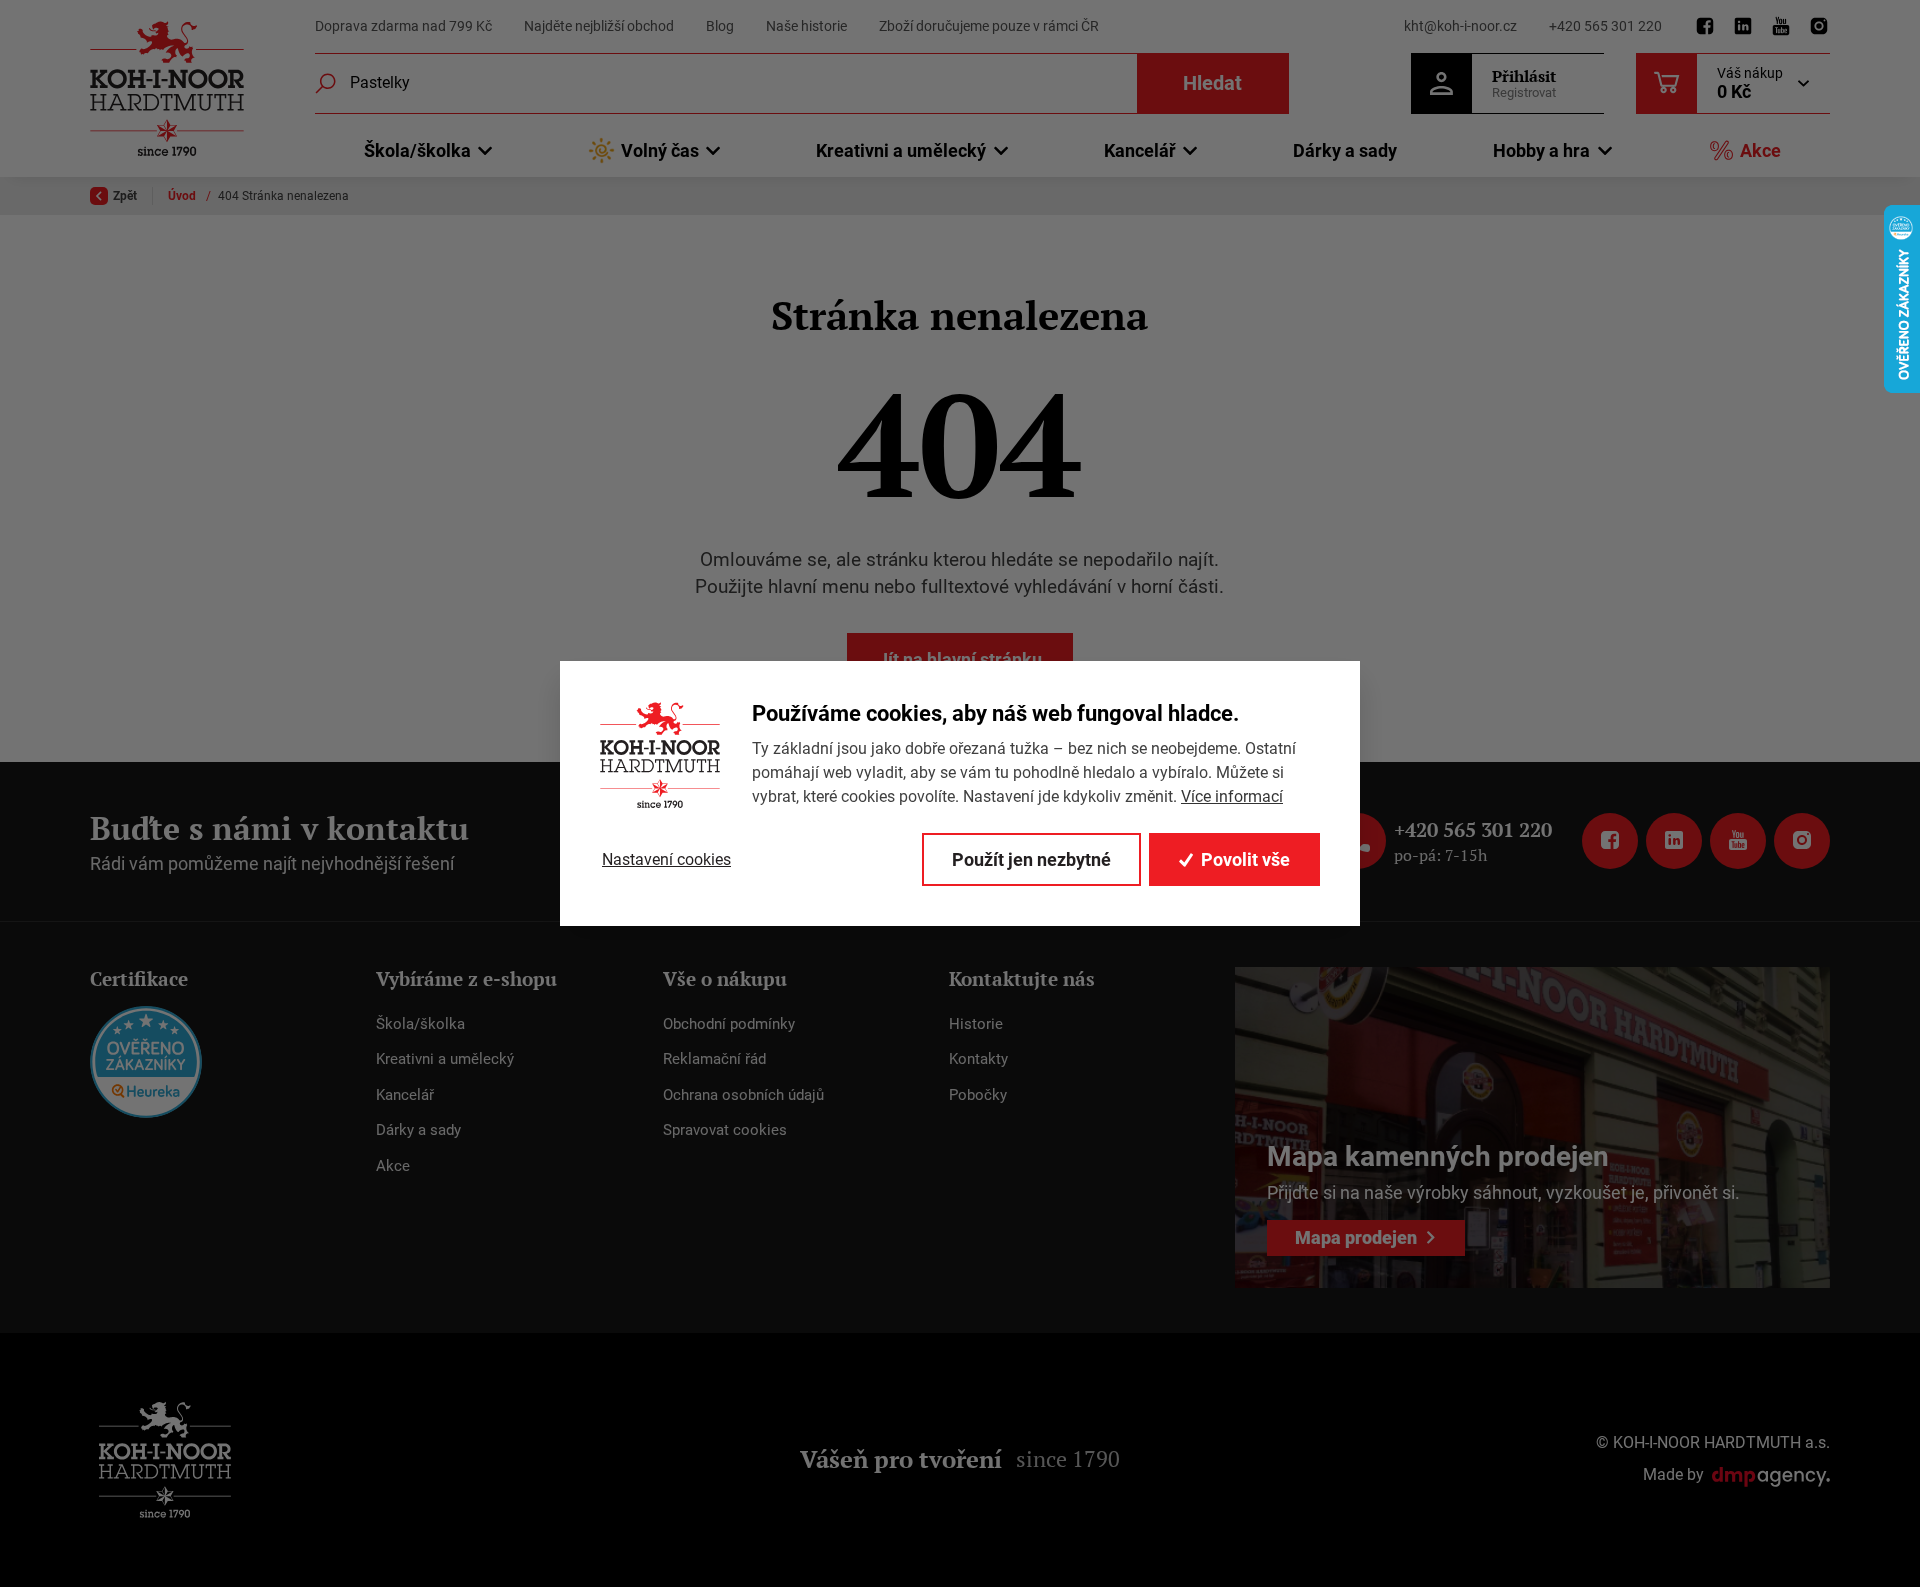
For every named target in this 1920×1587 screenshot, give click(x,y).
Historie (976, 1024)
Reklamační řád (714, 1059)
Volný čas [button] (660, 150)
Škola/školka (420, 1024)
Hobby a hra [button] (1541, 150)
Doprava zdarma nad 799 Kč (403, 26)
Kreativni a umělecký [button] (901, 150)
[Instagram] (1819, 27)
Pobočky (978, 1095)
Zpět (125, 196)
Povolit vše (1245, 859)
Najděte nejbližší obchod (599, 26)
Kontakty (978, 1059)
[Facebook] (1705, 27)
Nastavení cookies (666, 859)
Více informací (1232, 796)
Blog (720, 26)
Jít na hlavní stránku (960, 659)
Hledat (1212, 83)
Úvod (183, 196)
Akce (1760, 150)
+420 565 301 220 (1605, 26)
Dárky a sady (1345, 150)
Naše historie (806, 26)
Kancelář (405, 1095)
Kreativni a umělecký (445, 1059)
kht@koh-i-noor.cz (1460, 26)
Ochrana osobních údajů (743, 1095)
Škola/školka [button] (417, 150)
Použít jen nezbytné (1031, 859)
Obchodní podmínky (729, 1024)
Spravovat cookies (725, 1130)
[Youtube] (1781, 27)
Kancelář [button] (1140, 150)
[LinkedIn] (1743, 27)
